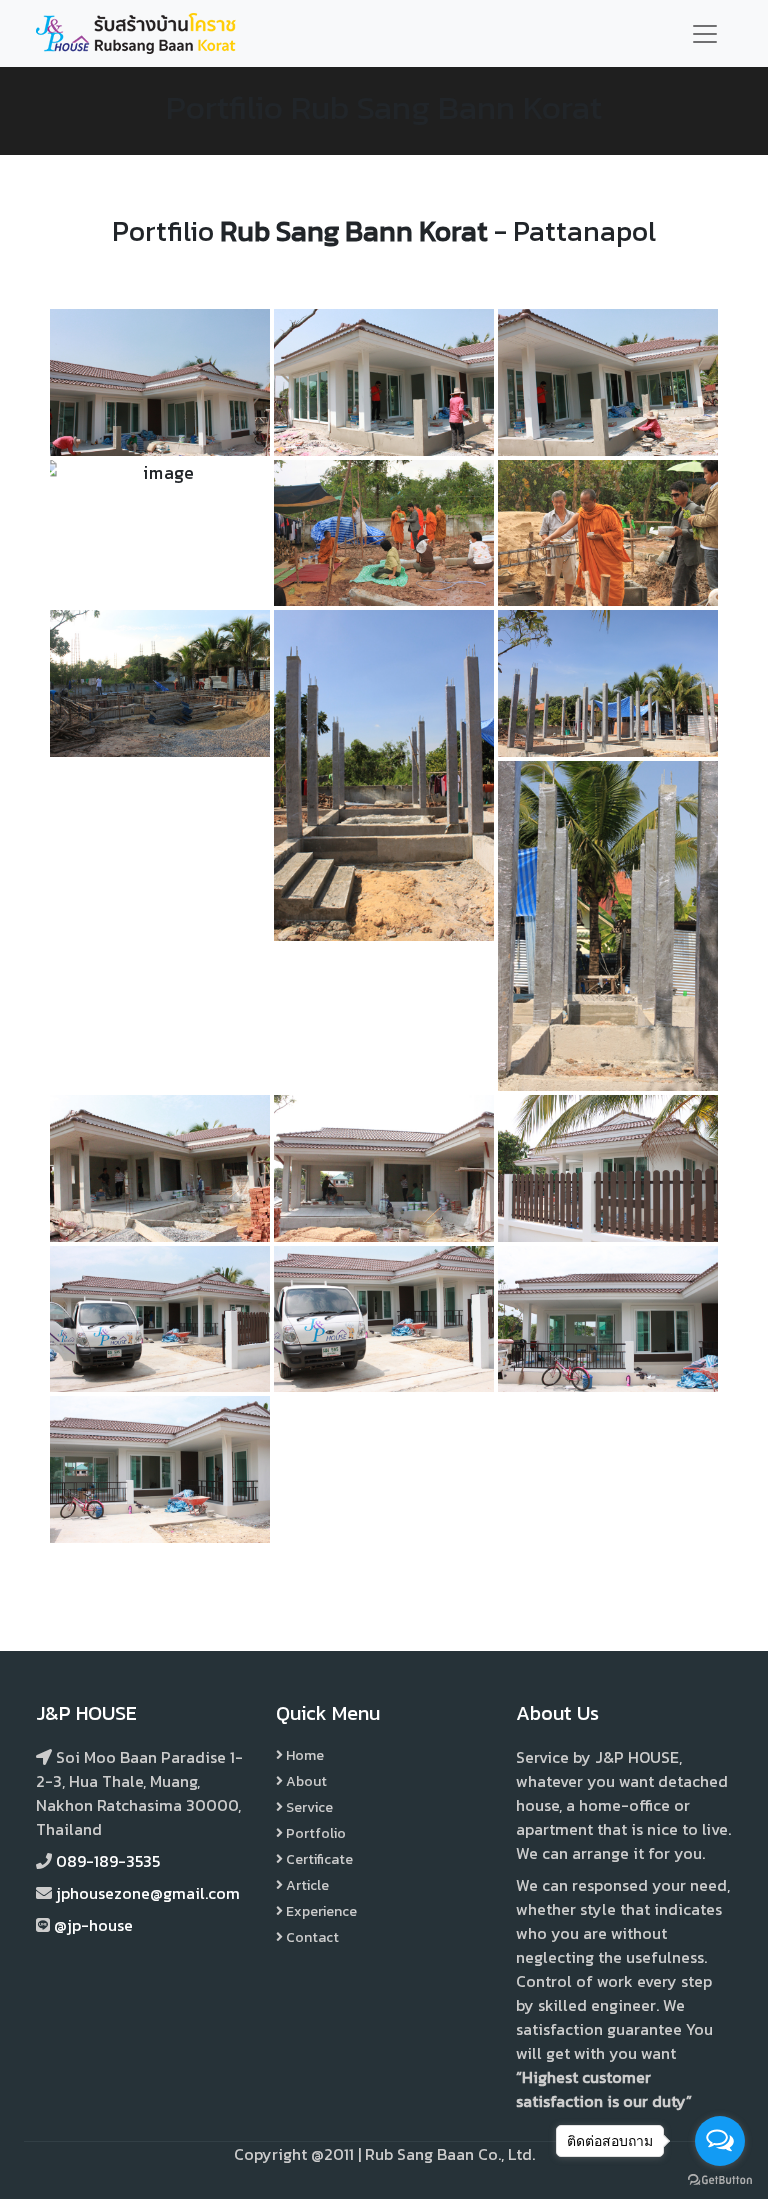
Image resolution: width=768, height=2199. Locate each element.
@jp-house (93, 1925)
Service (308, 1807)
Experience (320, 1911)
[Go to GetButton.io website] (720, 2179)
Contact (311, 1937)
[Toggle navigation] (705, 34)
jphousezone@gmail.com (148, 1893)
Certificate (318, 1859)
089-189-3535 (108, 1861)
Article (306, 1885)
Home (303, 1755)
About (305, 1781)
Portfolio (314, 1833)
